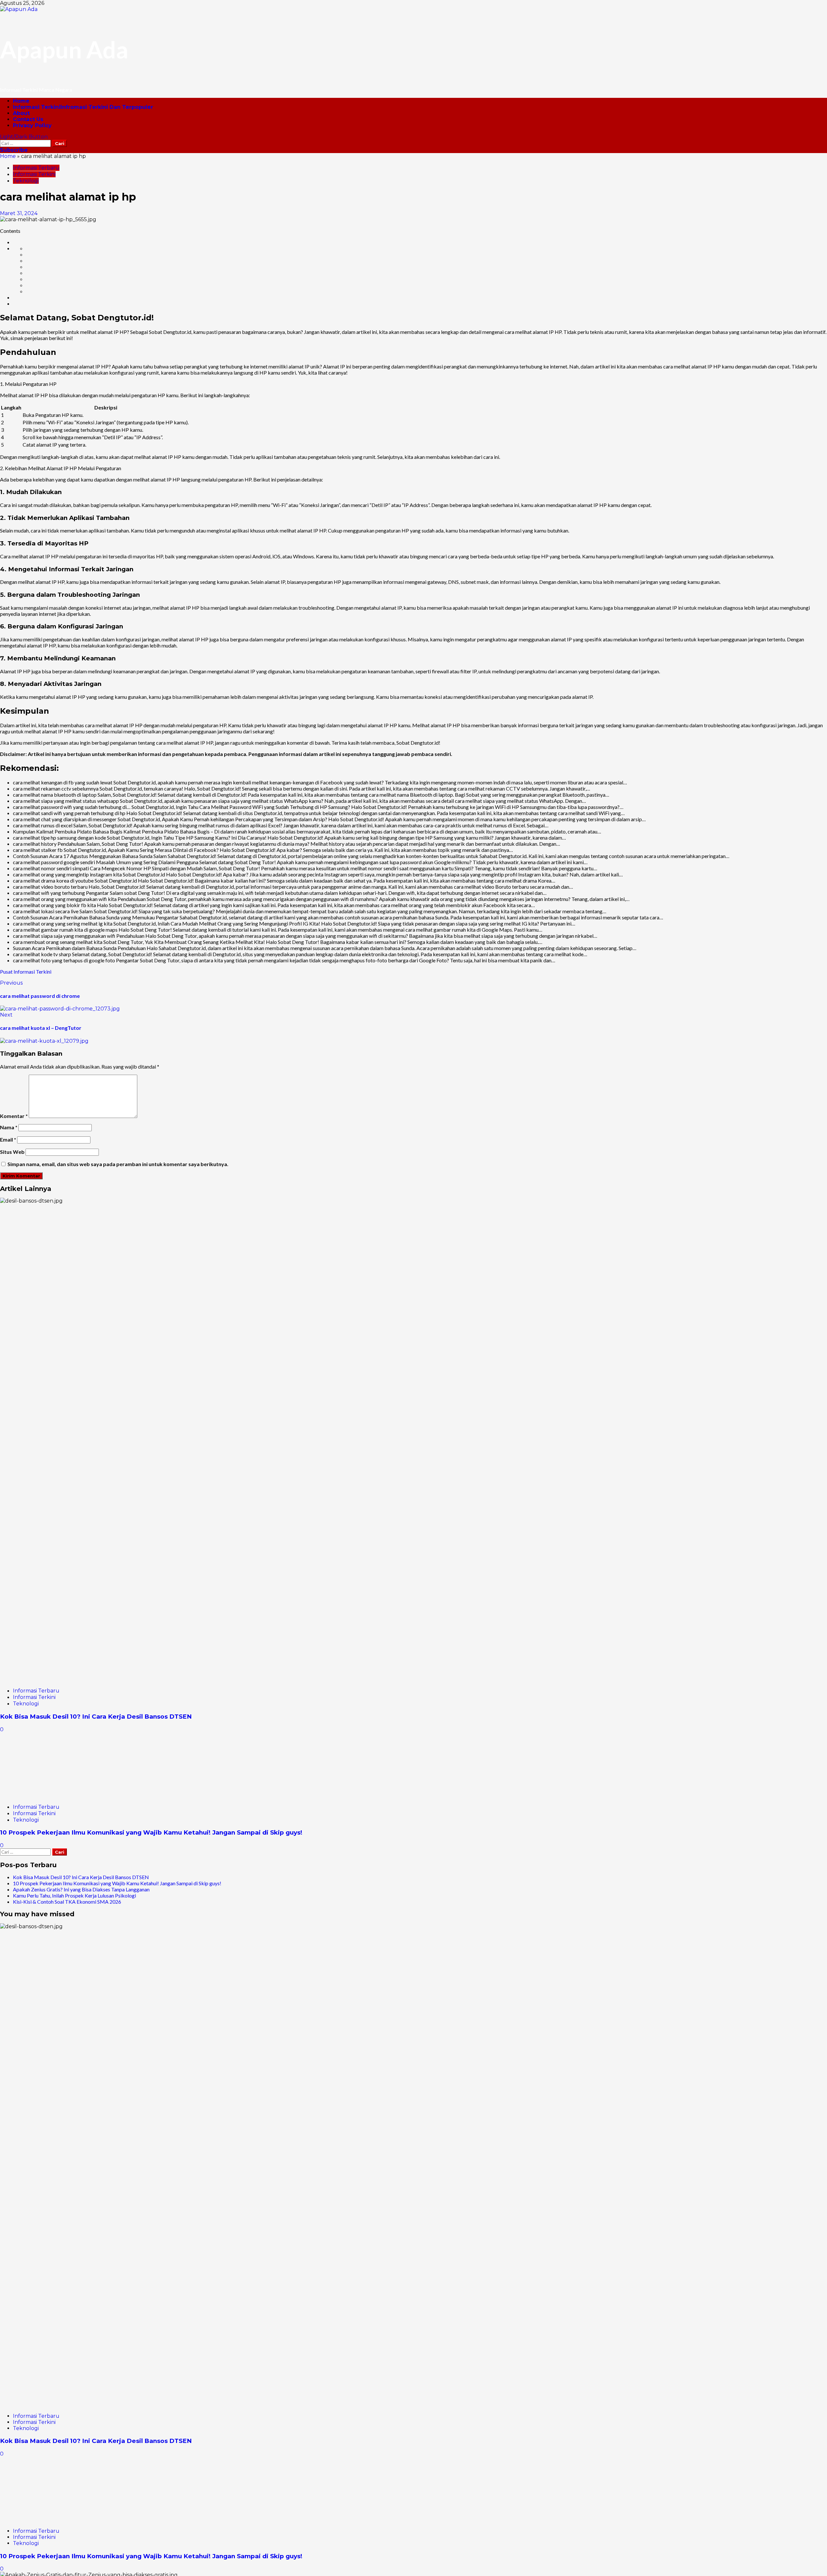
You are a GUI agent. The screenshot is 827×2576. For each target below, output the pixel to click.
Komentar (14, 1116)
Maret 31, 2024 (19, 213)
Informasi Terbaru (36, 168)
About (21, 113)
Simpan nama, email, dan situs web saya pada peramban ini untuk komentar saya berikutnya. (118, 1164)
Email (8, 1139)
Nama (9, 1127)
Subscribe (14, 150)
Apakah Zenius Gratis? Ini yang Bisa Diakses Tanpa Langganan (81, 1889)
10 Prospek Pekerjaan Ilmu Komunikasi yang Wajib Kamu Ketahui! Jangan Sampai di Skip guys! (151, 1832)
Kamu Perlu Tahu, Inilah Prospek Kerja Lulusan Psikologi (74, 1895)
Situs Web (12, 1152)
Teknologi (26, 181)
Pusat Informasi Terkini (26, 972)
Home (21, 101)
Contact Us (28, 119)
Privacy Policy (32, 125)
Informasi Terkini (83, 107)
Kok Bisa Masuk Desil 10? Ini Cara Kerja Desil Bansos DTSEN (96, 1717)
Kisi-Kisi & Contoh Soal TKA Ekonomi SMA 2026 (67, 1902)
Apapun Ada (64, 49)
